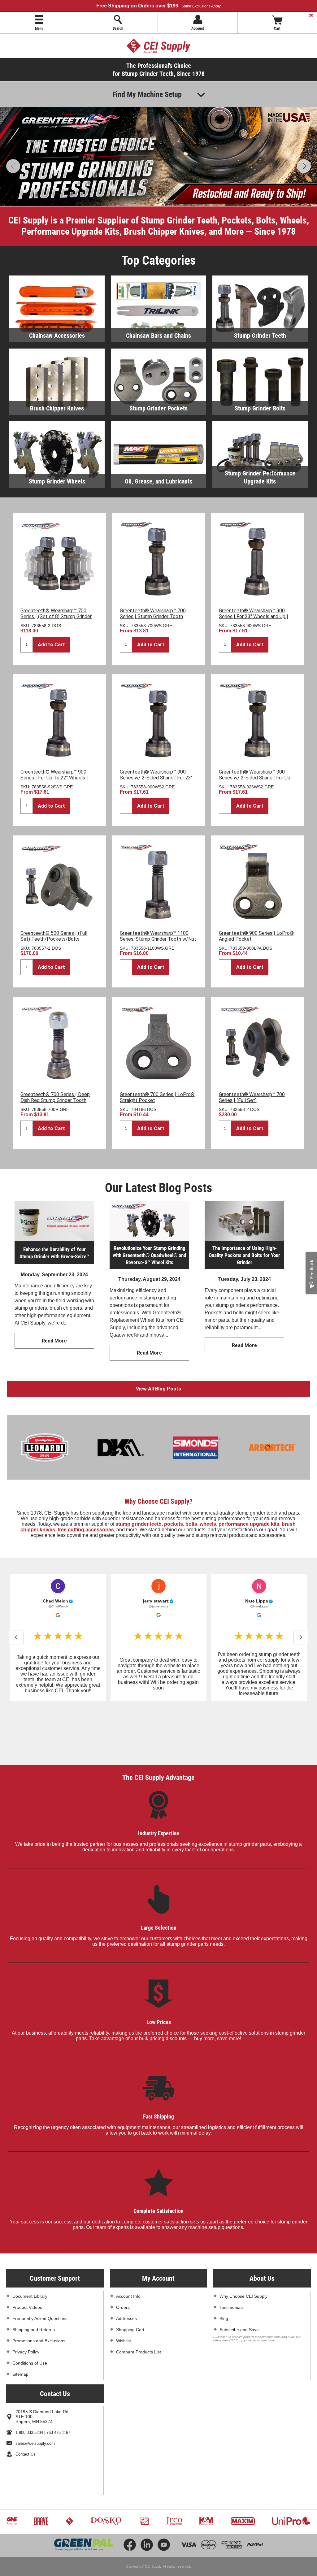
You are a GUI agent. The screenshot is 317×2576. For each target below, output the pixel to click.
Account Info (128, 2242)
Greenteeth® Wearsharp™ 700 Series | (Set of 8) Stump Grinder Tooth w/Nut (56, 616)
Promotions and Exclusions (39, 2287)
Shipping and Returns (34, 2276)
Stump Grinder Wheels (57, 481)
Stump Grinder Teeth (260, 335)
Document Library (30, 2242)
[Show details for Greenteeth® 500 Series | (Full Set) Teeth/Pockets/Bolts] (59, 882)
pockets (174, 1524)
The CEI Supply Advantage (158, 1723)
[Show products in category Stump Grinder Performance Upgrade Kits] (260, 455)
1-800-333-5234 (29, 2379)
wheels (208, 1524)
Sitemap (20, 2320)
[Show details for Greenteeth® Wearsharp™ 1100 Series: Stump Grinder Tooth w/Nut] (159, 882)
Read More (54, 1341)
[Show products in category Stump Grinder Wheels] (57, 455)
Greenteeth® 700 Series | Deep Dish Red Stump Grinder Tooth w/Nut (55, 1100)
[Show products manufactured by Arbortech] (239, 1447)
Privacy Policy (26, 2298)
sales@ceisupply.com (35, 2390)
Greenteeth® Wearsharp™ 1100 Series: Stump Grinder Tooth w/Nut (158, 936)
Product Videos (27, 2253)
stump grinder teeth (139, 1524)
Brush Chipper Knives (57, 408)
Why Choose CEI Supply (243, 2242)
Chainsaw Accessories (57, 335)
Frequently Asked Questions (40, 2265)
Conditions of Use (30, 2309)
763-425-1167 (58, 2379)
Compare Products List (139, 2298)
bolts (191, 1524)
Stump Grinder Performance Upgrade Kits (260, 477)
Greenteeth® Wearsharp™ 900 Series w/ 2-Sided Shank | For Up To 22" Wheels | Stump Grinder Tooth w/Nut (255, 781)
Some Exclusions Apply (201, 6)
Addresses (126, 2265)
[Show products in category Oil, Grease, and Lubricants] (158, 455)
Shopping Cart (130, 2276)
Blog (224, 2265)
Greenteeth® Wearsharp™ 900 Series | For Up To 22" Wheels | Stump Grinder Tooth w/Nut (54, 778)
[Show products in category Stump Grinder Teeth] (260, 309)
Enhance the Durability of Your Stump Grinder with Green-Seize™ (54, 1253)
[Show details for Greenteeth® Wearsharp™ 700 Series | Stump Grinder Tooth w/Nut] (159, 559)
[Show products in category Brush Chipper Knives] (57, 382)
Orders (123, 2253)
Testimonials (232, 2253)
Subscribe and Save (239, 2276)
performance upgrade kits (249, 1524)
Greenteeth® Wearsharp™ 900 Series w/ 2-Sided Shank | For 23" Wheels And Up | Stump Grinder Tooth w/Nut (156, 781)
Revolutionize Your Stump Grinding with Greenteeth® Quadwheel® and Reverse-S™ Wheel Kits (149, 1255)
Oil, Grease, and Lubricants (158, 481)
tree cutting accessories (86, 1530)
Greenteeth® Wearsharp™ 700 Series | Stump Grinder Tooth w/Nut (153, 616)
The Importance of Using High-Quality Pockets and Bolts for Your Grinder (244, 1255)
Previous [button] (13, 166)
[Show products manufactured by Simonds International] (163, 1447)
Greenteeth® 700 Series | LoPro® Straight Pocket (157, 1097)
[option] (158, 157)
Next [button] (304, 166)
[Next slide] (301, 1637)
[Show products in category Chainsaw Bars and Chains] (158, 309)
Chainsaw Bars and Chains (158, 335)
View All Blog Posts (158, 1389)
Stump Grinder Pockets (158, 408)
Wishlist (124, 2287)
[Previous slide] (16, 1637)
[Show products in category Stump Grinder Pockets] (158, 382)
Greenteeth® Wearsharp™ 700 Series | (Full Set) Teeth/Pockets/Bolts (252, 1100)
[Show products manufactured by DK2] (87, 1447)
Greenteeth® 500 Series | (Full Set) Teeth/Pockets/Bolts (54, 936)
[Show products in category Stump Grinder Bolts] (260, 382)
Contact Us (26, 2400)
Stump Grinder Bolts (260, 408)
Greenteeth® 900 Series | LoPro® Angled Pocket (256, 936)
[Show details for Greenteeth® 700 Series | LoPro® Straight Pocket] (159, 1043)
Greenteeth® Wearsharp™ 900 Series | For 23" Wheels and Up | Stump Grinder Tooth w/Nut (254, 616)
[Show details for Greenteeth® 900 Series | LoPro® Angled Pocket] (258, 882)
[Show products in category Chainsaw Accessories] (57, 309)
